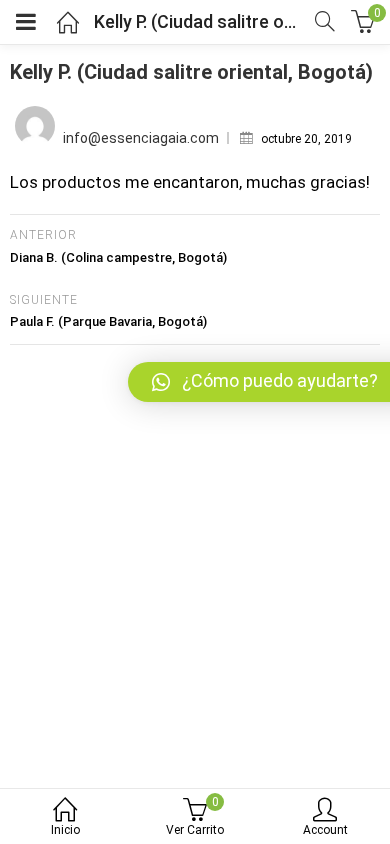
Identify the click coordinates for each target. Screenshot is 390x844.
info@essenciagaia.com (141, 138)
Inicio (65, 830)
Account (325, 830)
